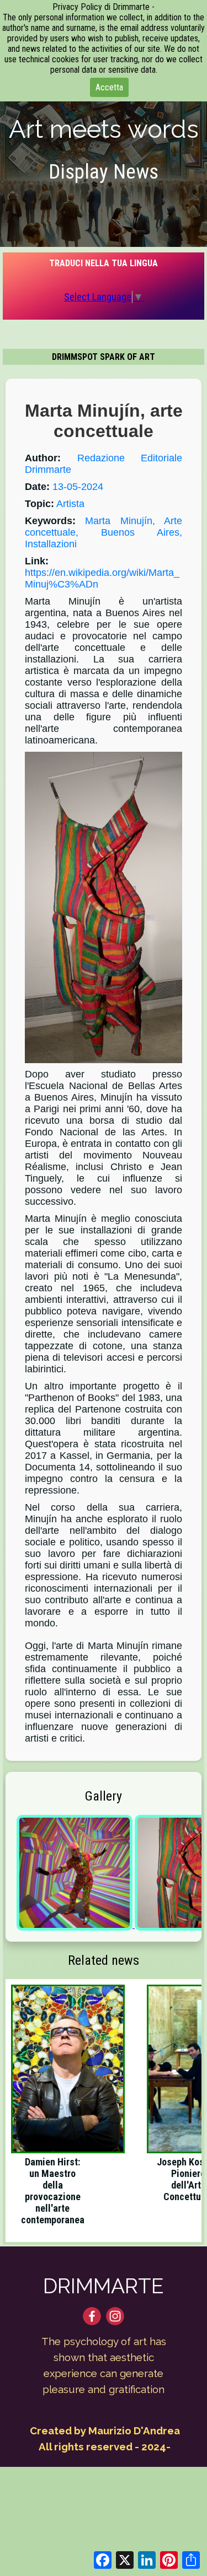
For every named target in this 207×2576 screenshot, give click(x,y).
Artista (70, 504)
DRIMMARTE (104, 2286)
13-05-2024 (78, 487)
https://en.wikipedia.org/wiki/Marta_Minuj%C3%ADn (102, 578)
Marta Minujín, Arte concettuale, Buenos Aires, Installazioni (104, 532)
